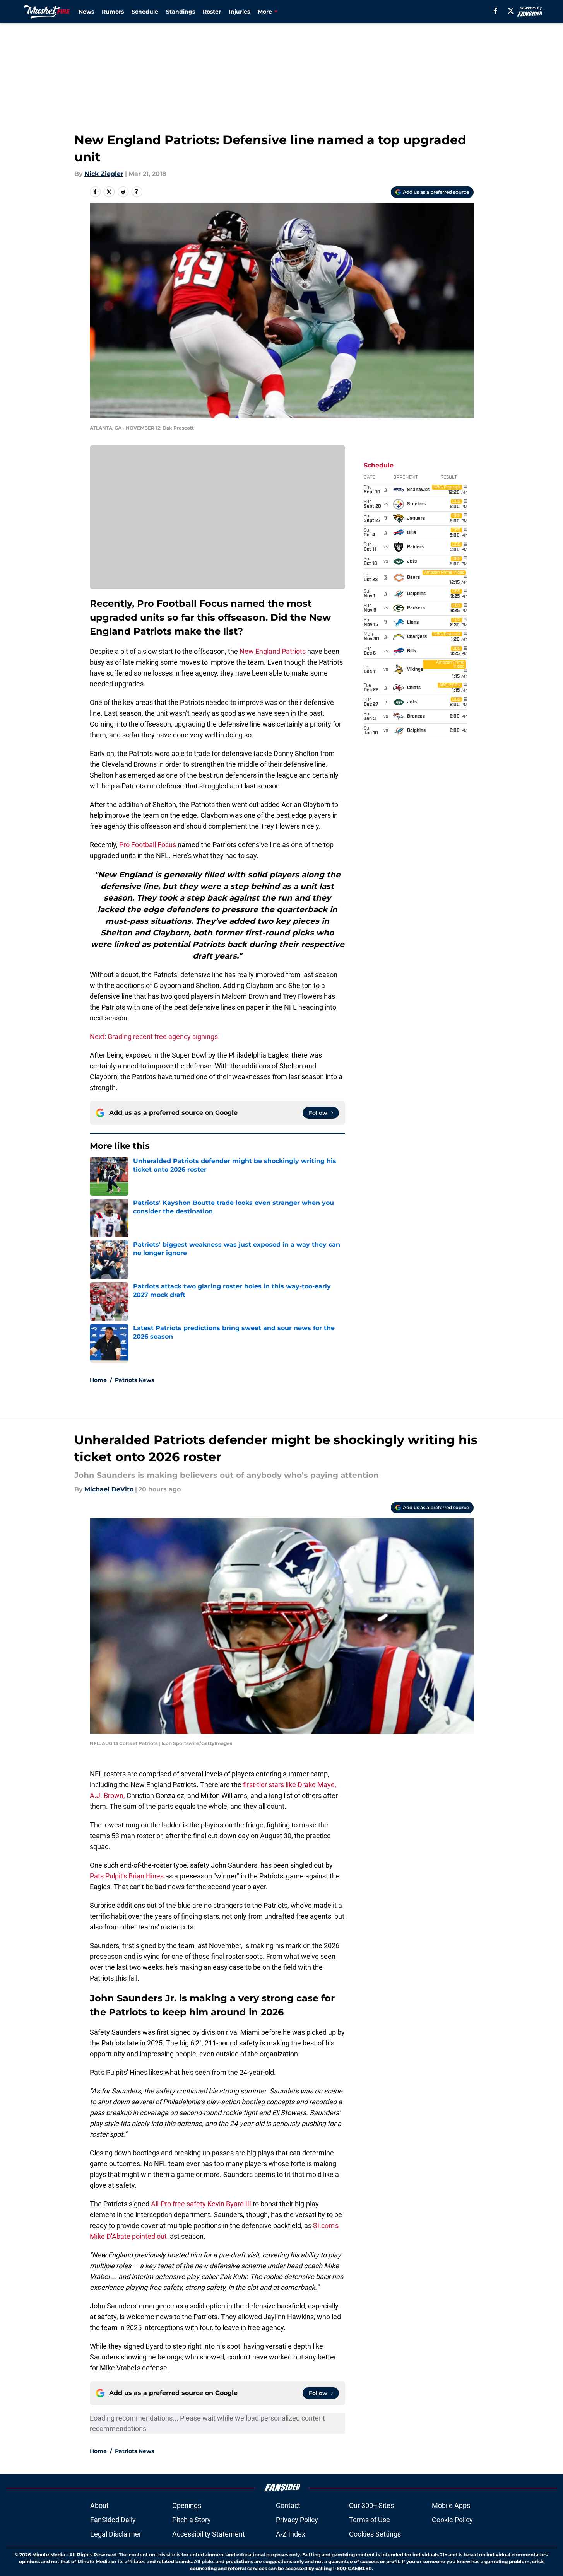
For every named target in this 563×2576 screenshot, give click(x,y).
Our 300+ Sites (371, 2505)
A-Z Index (291, 2534)
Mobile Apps (451, 2505)
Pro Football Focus (148, 845)
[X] (511, 11)
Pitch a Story (192, 2520)
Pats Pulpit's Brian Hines (127, 1876)
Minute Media (49, 2555)
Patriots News (134, 1380)
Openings (187, 2505)
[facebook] (495, 11)
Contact (288, 2505)
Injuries (239, 12)
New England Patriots (273, 651)
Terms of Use (370, 2520)
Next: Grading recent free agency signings (154, 1036)
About (99, 2505)
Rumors (113, 12)
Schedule (145, 12)
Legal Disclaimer (116, 2534)
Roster (212, 12)
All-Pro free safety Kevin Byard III (201, 2204)
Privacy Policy (297, 2520)
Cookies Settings (375, 2534)
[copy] (137, 192)
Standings (181, 12)
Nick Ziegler (104, 174)
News (86, 12)
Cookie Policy (452, 2520)
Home (98, 1380)
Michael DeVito (109, 1489)
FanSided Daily (113, 2520)
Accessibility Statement (209, 2534)
